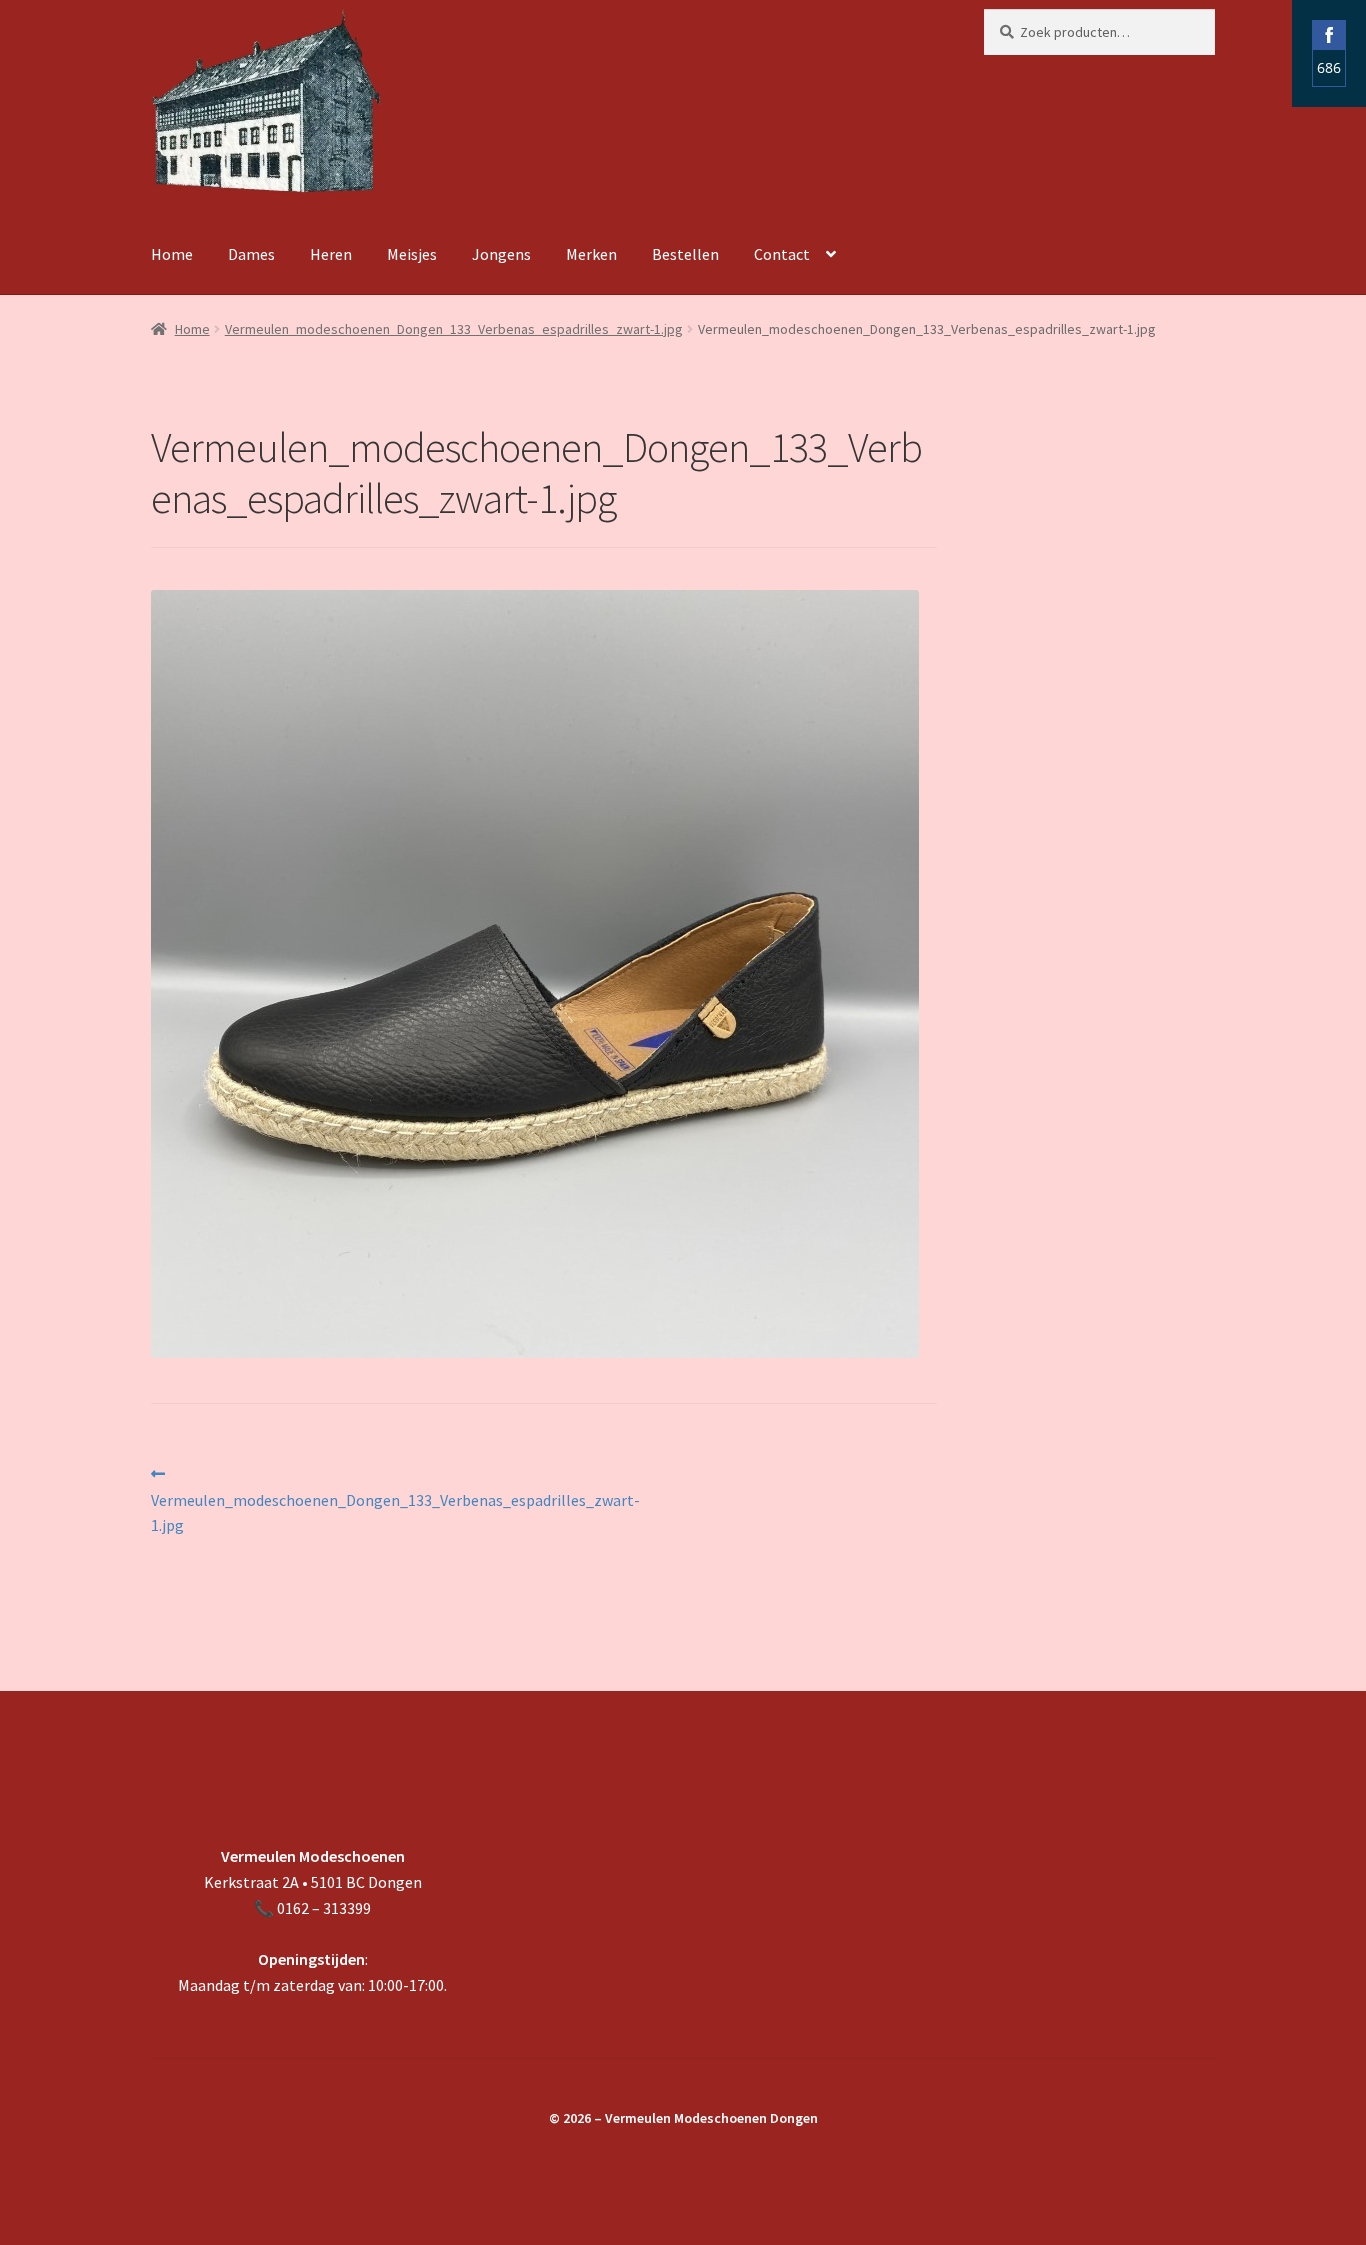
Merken (591, 254)
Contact (782, 254)
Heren (331, 254)
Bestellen (685, 254)
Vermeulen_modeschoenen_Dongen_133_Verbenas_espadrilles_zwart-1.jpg (454, 329)
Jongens (501, 254)
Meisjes (412, 254)
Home (172, 254)
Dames (251, 254)
